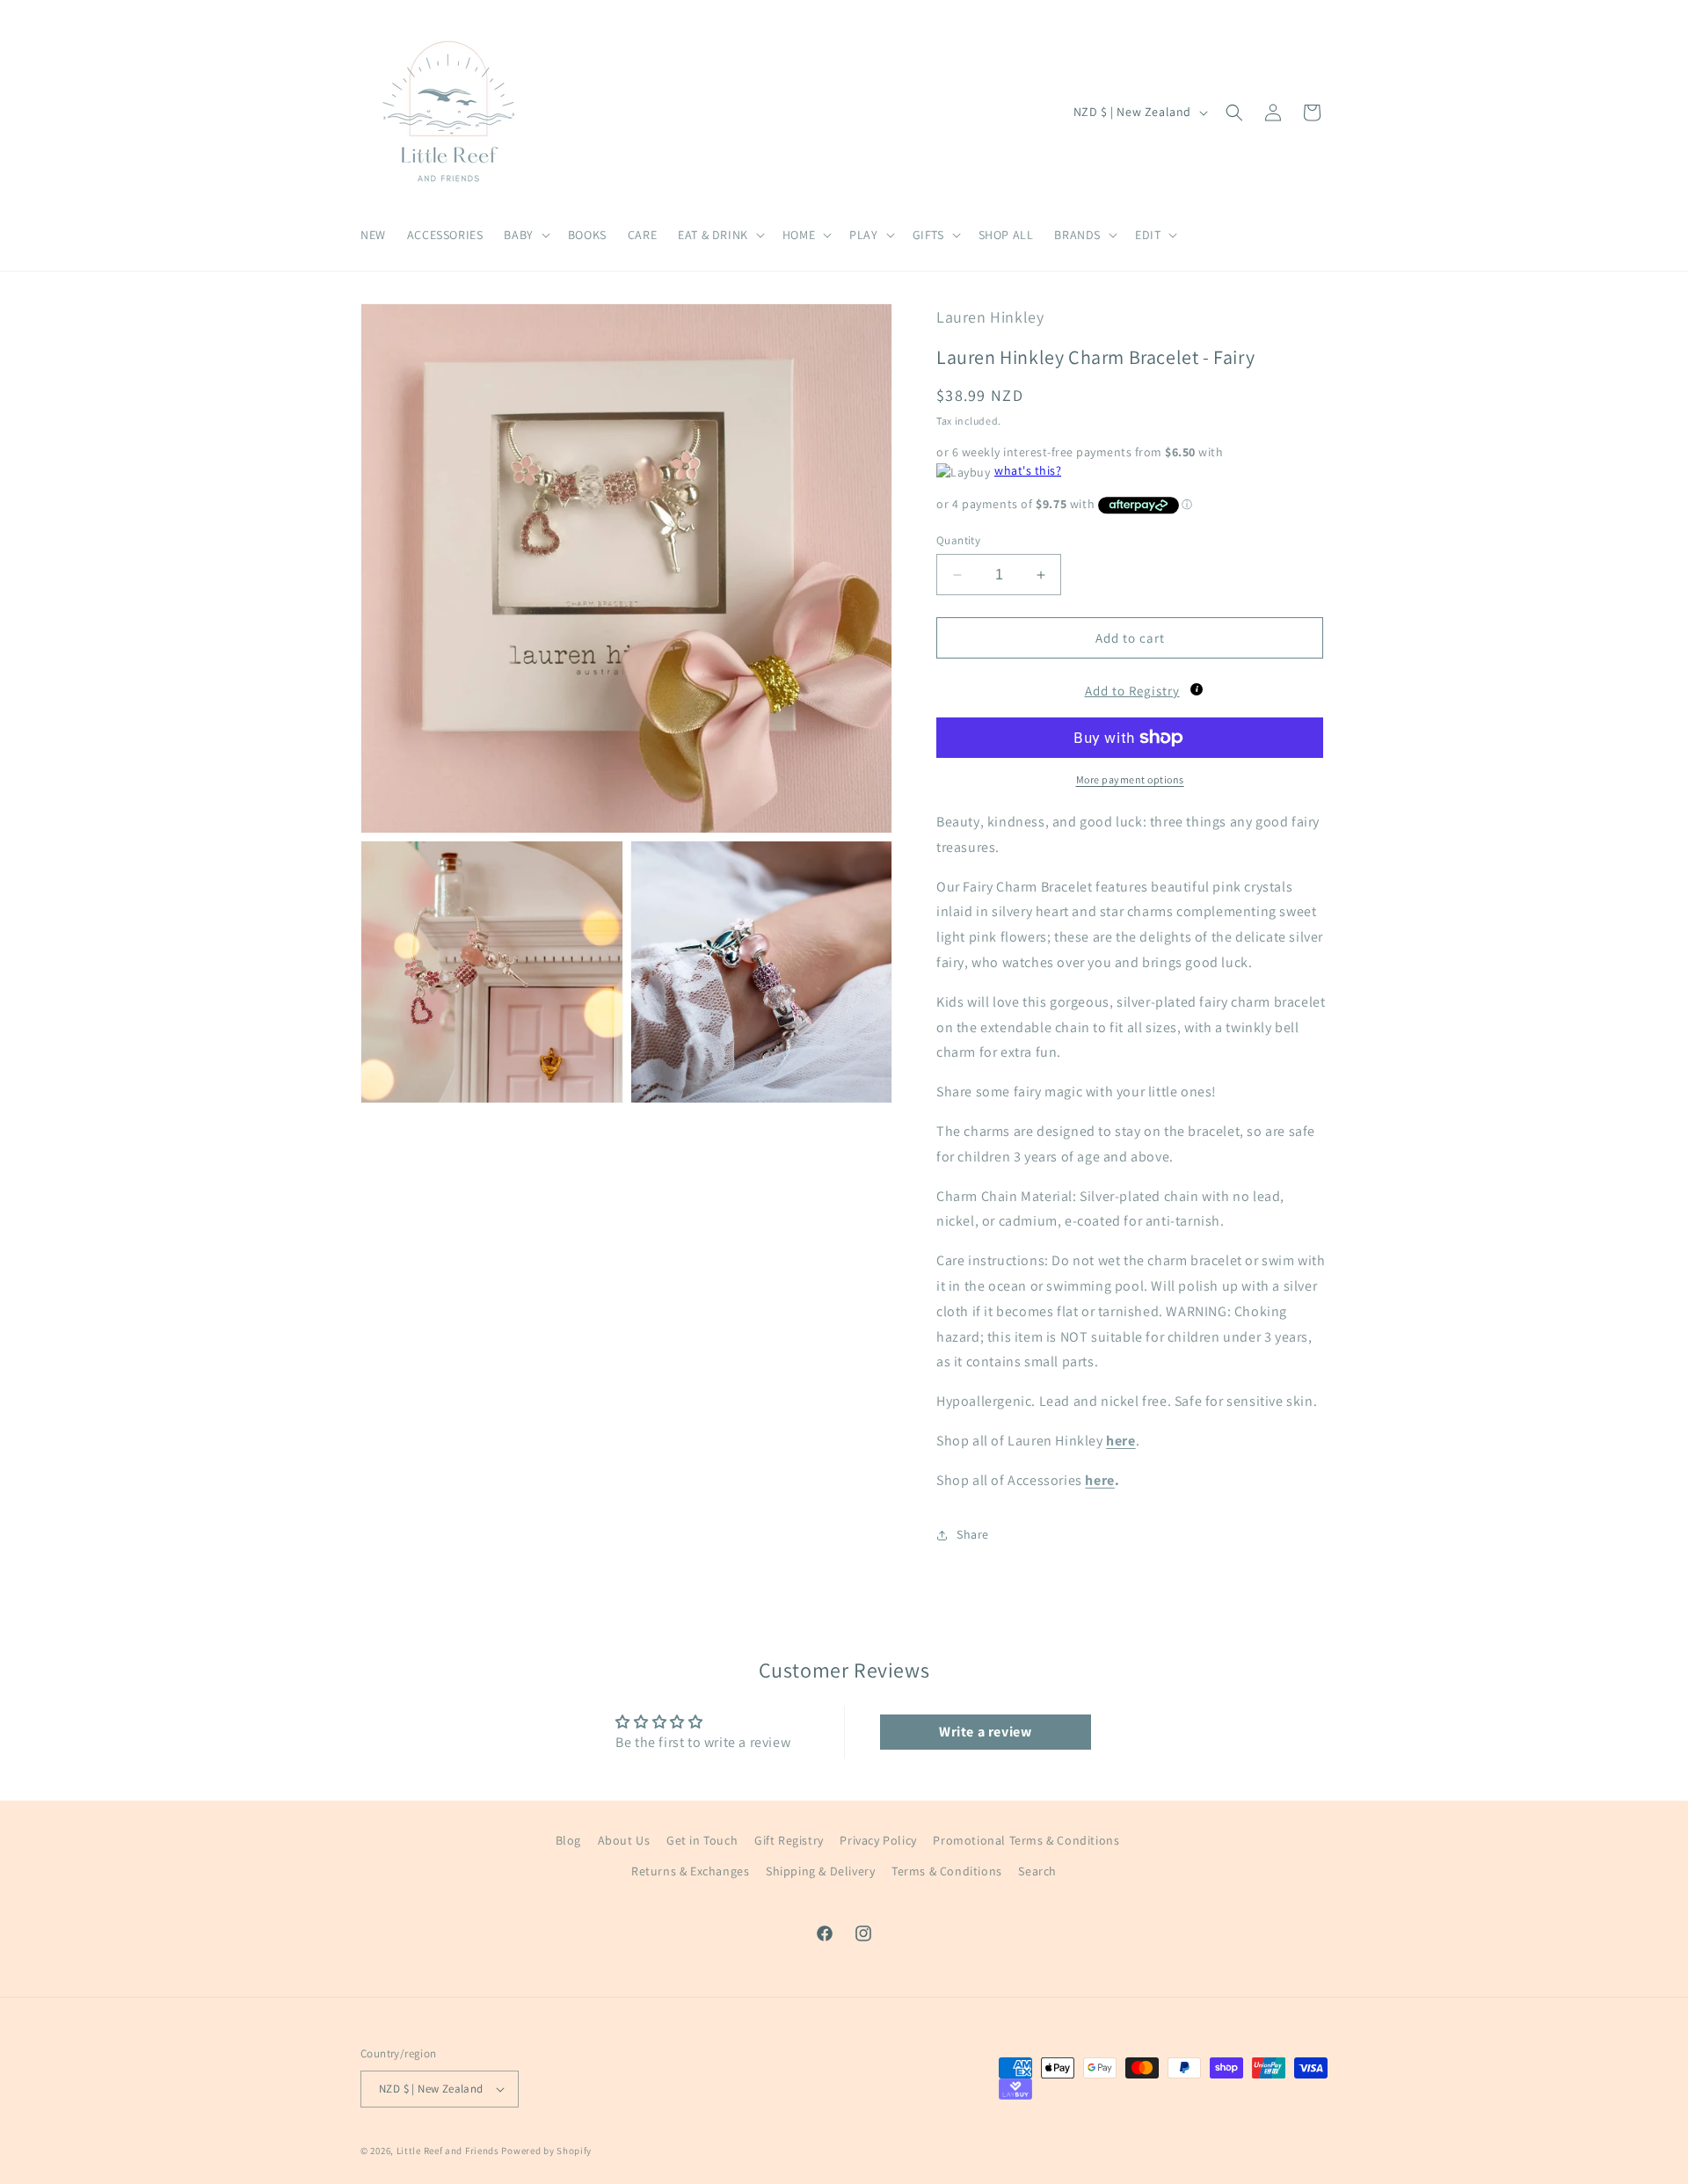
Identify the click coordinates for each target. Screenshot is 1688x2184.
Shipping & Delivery (820, 1871)
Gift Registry (789, 1840)
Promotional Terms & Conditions (1026, 1840)
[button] (525, 235)
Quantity (958, 540)
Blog (568, 1840)
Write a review (985, 1732)
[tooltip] (1197, 689)
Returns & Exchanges (690, 1871)
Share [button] (973, 1534)
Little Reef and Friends (448, 2151)
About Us (624, 1840)
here (1099, 1480)
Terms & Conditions (947, 1871)
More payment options (1130, 779)
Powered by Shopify (546, 2151)
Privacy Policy (878, 1840)
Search (1037, 1871)
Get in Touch (702, 1840)
